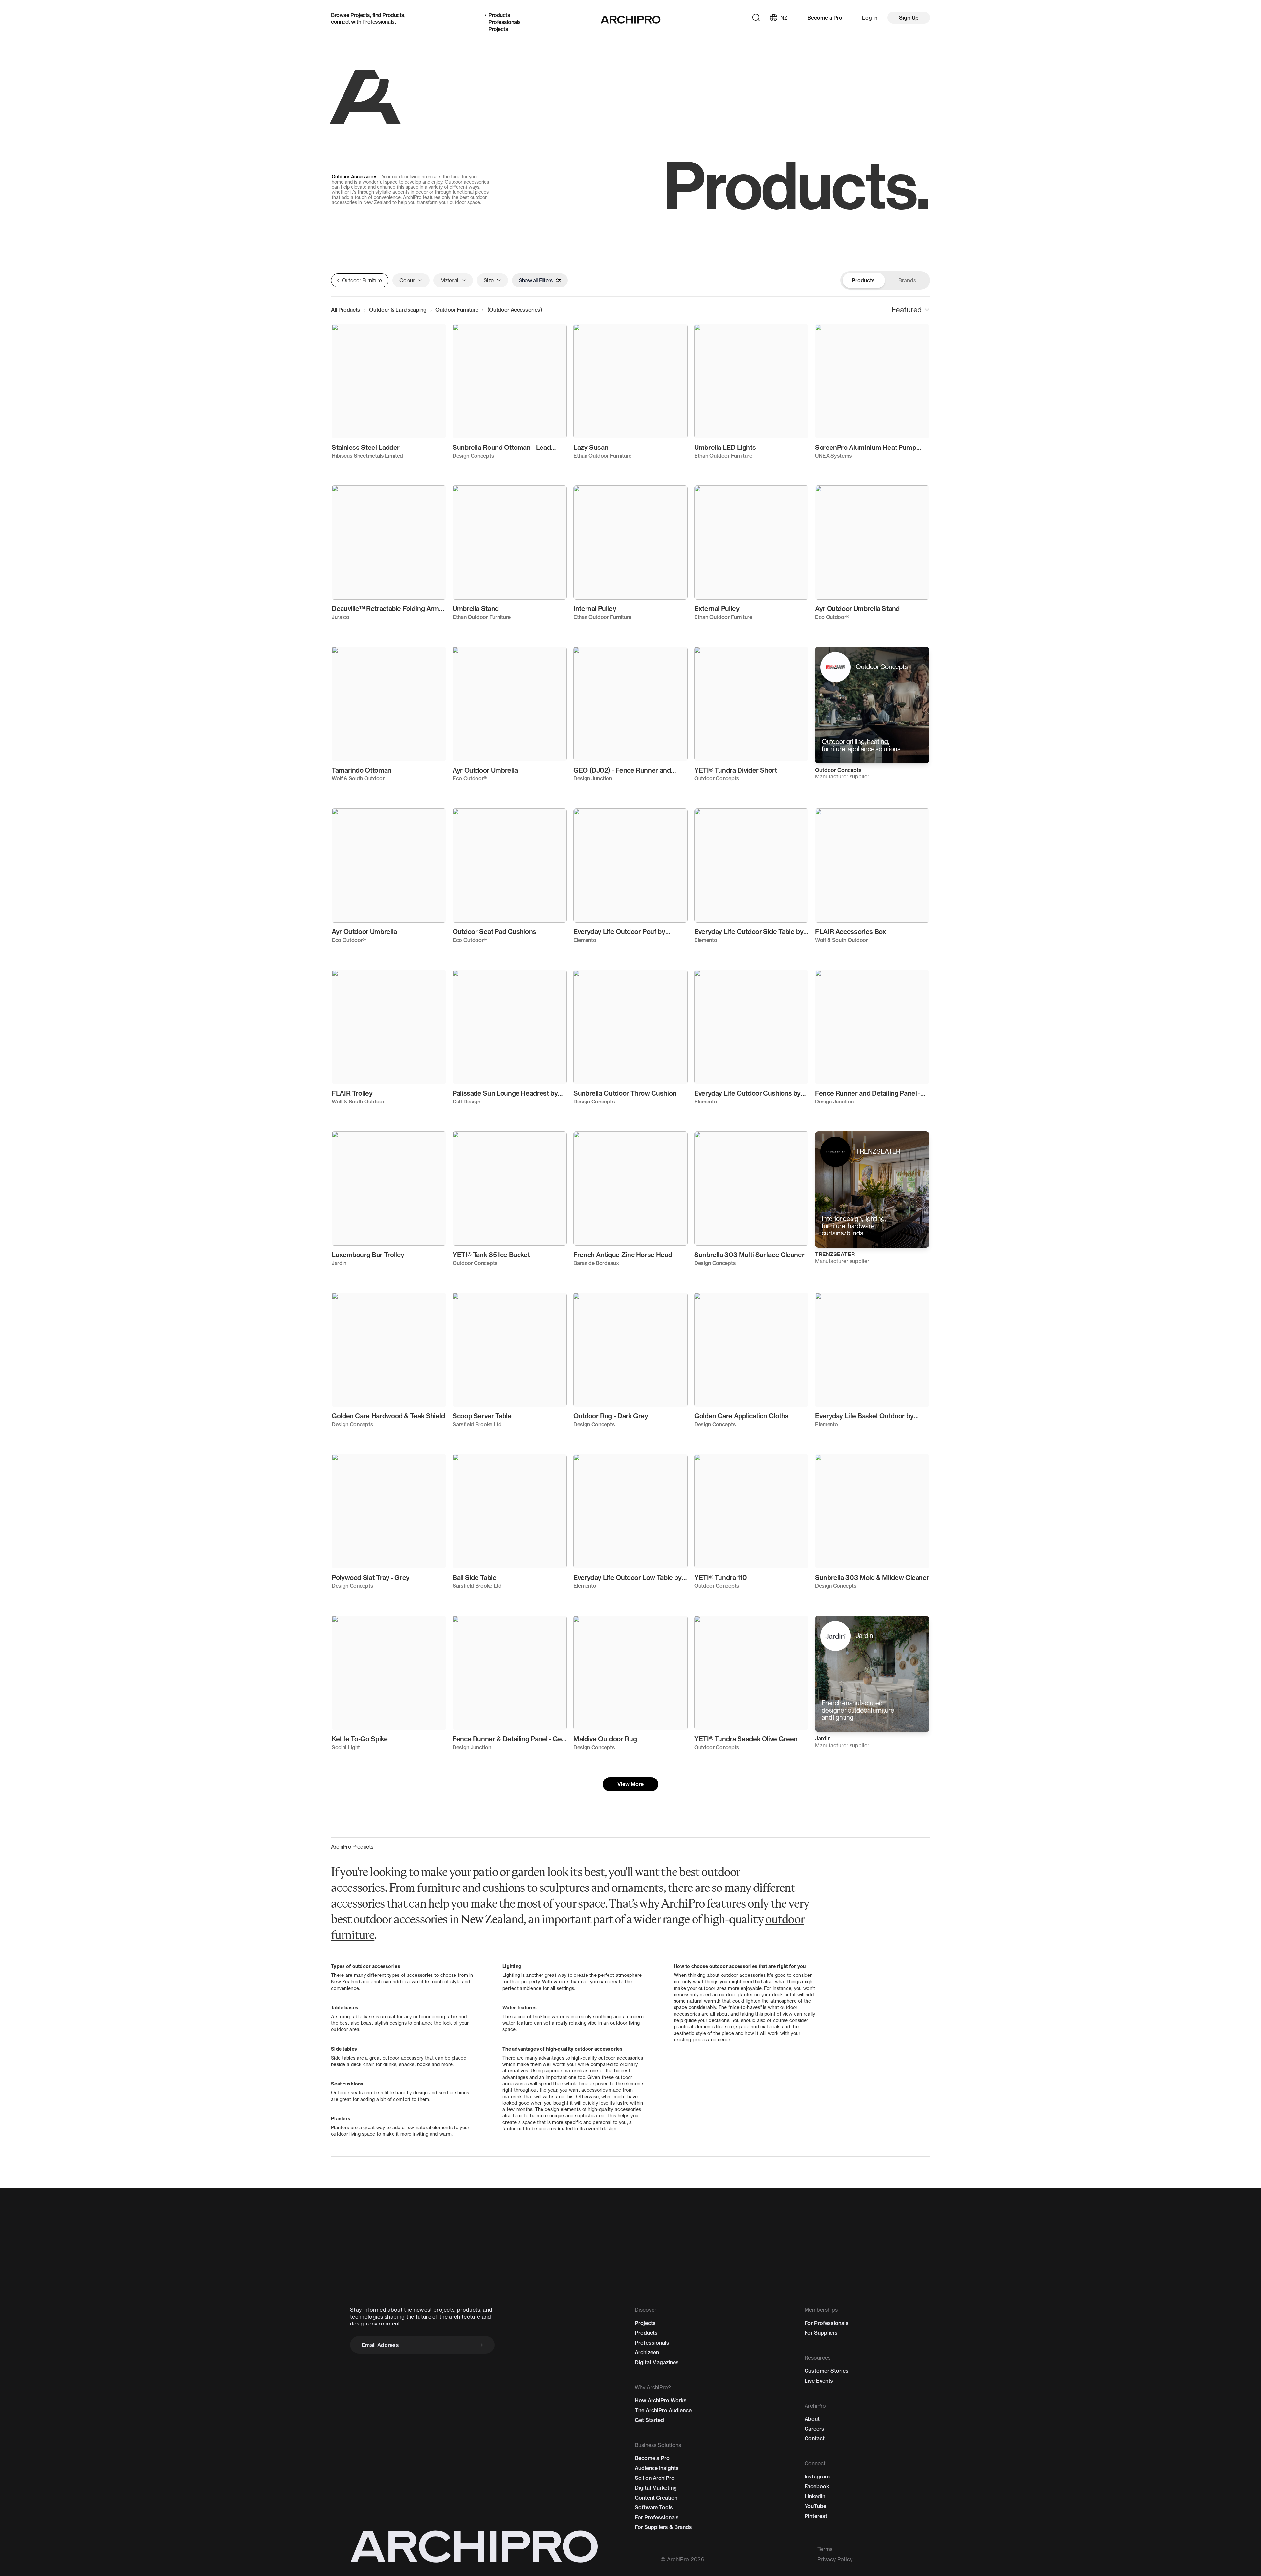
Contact (815, 2438)
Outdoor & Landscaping (398, 310)
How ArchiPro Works (661, 2400)
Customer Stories (827, 2371)
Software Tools (654, 2507)
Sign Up (909, 18)
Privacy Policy (835, 2559)
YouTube (815, 2506)
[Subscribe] (480, 2345)
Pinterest (816, 2516)
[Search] (756, 18)
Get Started (649, 2420)
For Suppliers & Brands (663, 2527)
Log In (870, 18)
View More (630, 1784)
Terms (825, 2549)
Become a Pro (825, 18)
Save (431, 335)
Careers (814, 2429)
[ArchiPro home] (631, 20)
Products (393, 15)
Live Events (819, 2381)
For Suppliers (821, 2333)
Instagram (817, 2477)
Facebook (817, 2486)
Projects (360, 15)
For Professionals (657, 2517)
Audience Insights (657, 2468)
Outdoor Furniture (457, 310)
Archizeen (647, 2352)
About (812, 2419)
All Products (346, 310)
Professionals (378, 22)
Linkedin (815, 2496)
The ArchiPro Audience (663, 2410)
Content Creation (656, 2498)
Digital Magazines (657, 2362)
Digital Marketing (656, 2488)
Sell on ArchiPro (655, 2478)
